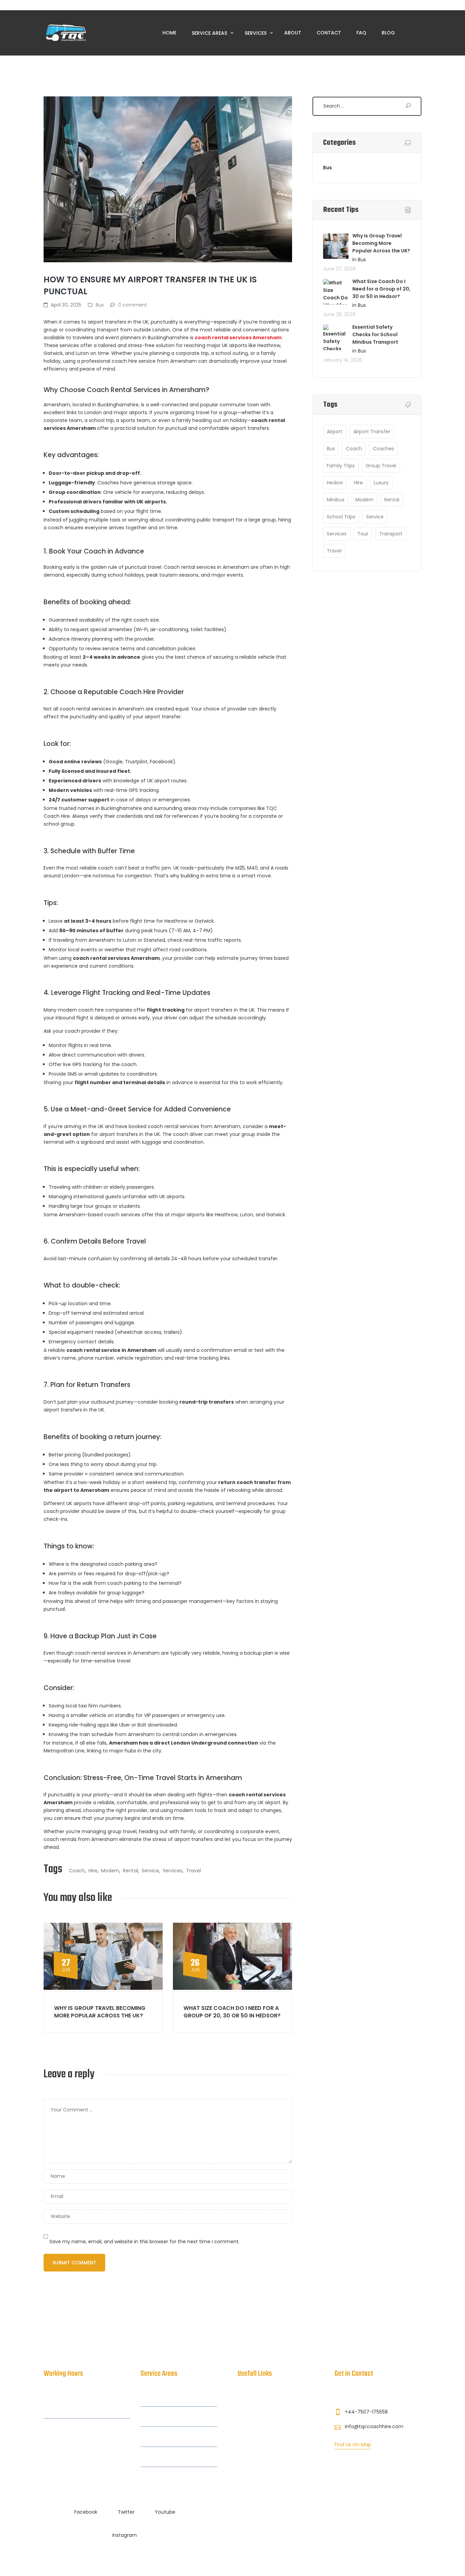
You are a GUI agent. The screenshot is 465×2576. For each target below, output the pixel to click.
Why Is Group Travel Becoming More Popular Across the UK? (100, 2012)
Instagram (125, 2535)
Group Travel (381, 466)
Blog (388, 33)
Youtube (165, 2512)
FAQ (361, 33)
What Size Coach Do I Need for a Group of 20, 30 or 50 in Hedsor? (232, 2012)
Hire (93, 1871)
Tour (363, 534)
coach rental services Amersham (238, 338)
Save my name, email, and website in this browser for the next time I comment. (145, 2242)
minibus (336, 500)
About (293, 33)
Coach (77, 1871)
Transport (391, 534)
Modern (110, 1871)
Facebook (86, 2512)
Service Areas (210, 33)
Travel (194, 1871)
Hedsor (335, 483)
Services (256, 33)
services (173, 1871)
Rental (130, 1871)
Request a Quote (258, 2449)
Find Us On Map (353, 2445)
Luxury (381, 483)
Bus (100, 305)
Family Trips (341, 466)
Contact (329, 33)
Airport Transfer (372, 432)
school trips (341, 517)
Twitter (126, 2512)
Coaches (383, 449)
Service (150, 1871)
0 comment (133, 305)
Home (169, 33)
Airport (335, 432)
